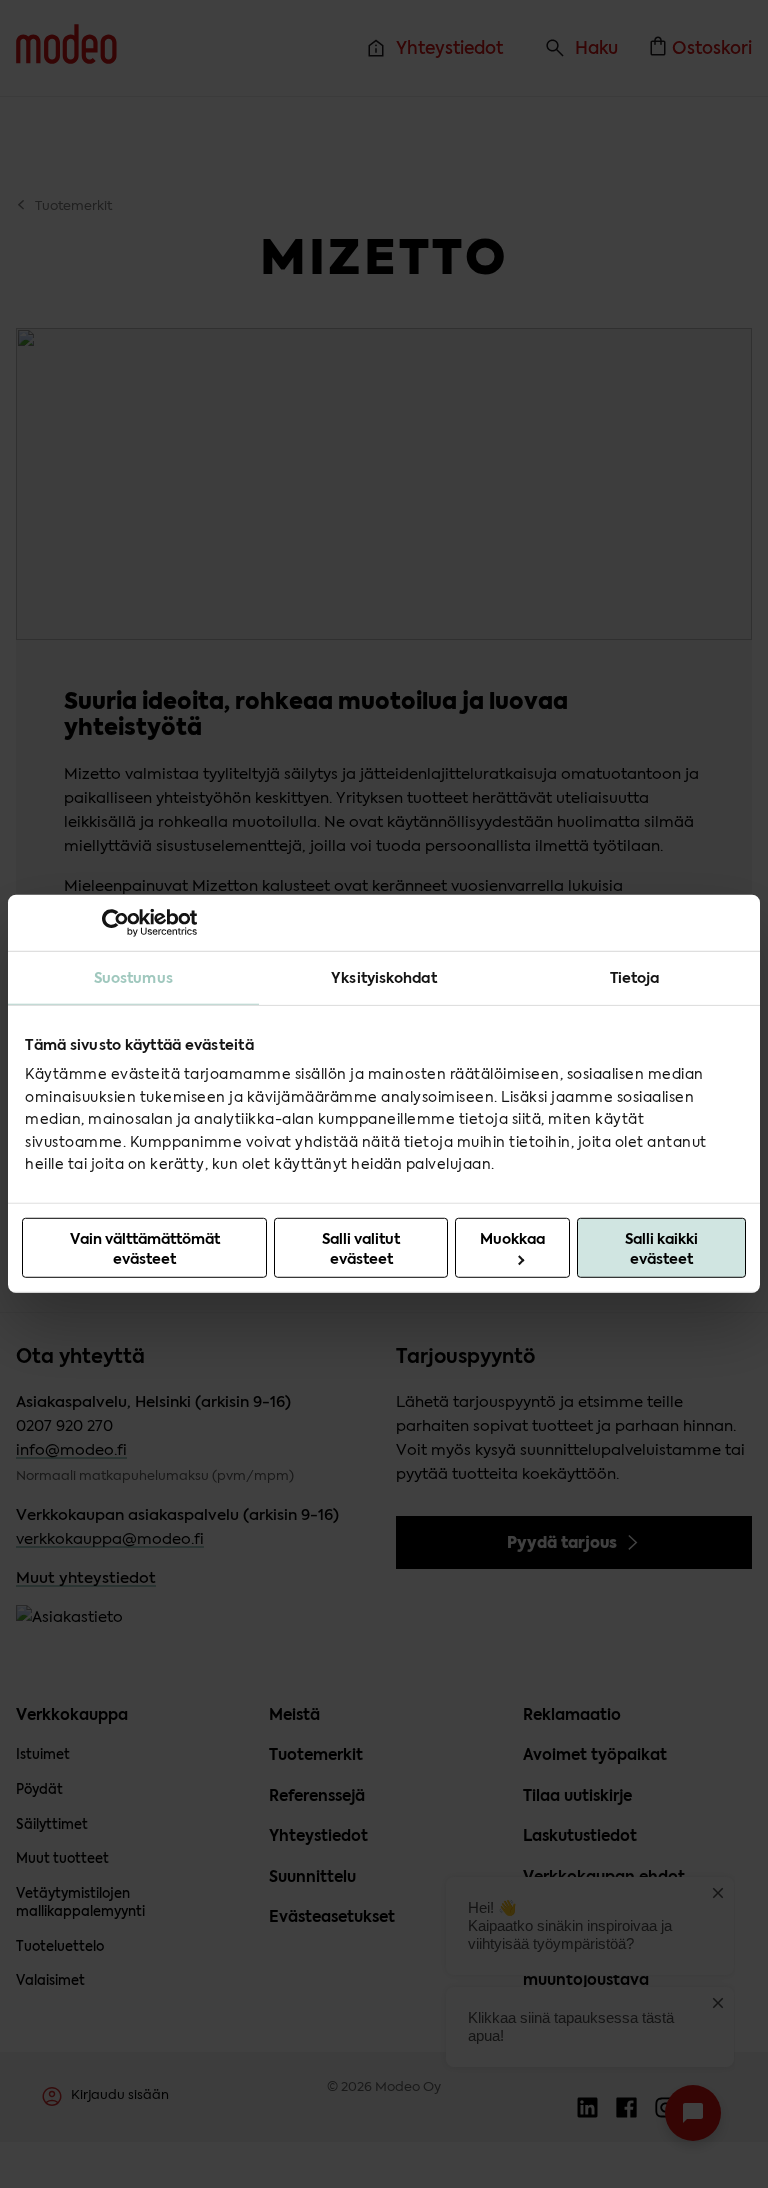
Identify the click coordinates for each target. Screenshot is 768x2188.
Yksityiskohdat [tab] (383, 978)
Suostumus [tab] (133, 978)
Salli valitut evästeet (361, 1249)
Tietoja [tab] (635, 978)
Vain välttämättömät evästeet (145, 1249)
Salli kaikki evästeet (661, 1249)
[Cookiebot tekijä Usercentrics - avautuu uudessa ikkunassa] (109, 923)
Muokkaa (512, 1239)
